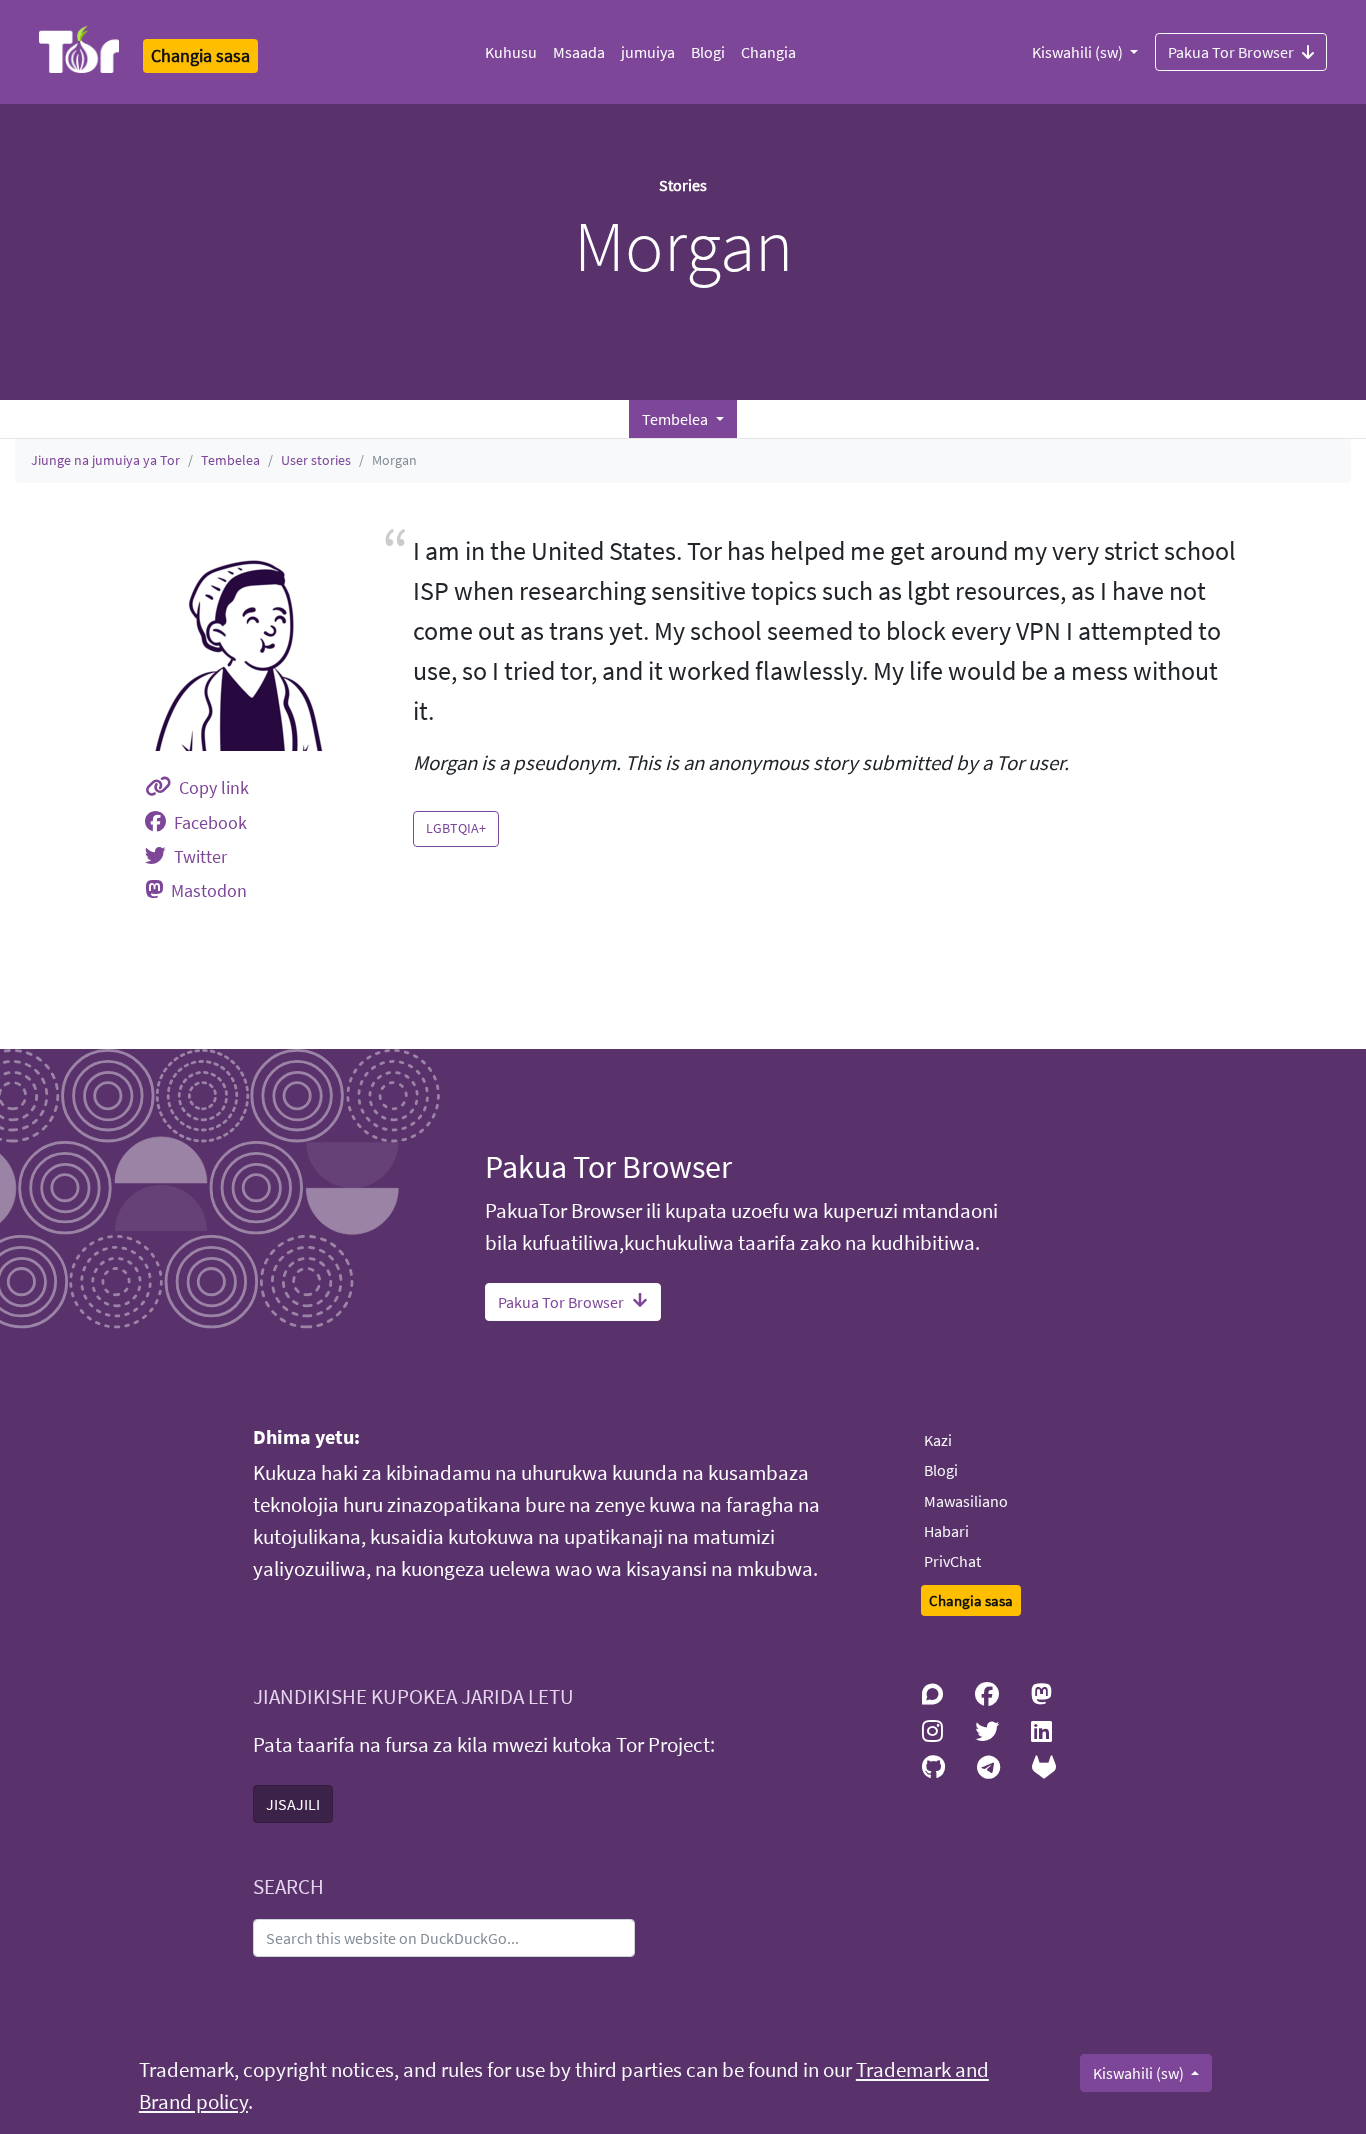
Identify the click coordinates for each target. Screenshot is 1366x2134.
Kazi (938, 1440)
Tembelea (230, 460)
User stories (316, 460)
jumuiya (648, 52)
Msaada (579, 52)
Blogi (708, 52)
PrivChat (952, 1561)
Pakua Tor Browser (1231, 52)
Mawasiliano (966, 1501)
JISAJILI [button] (293, 1804)
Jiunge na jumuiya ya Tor (105, 460)
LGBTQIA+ (456, 828)
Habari (946, 1531)
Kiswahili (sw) (1079, 52)
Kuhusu (511, 52)
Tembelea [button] (676, 419)
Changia (768, 52)
